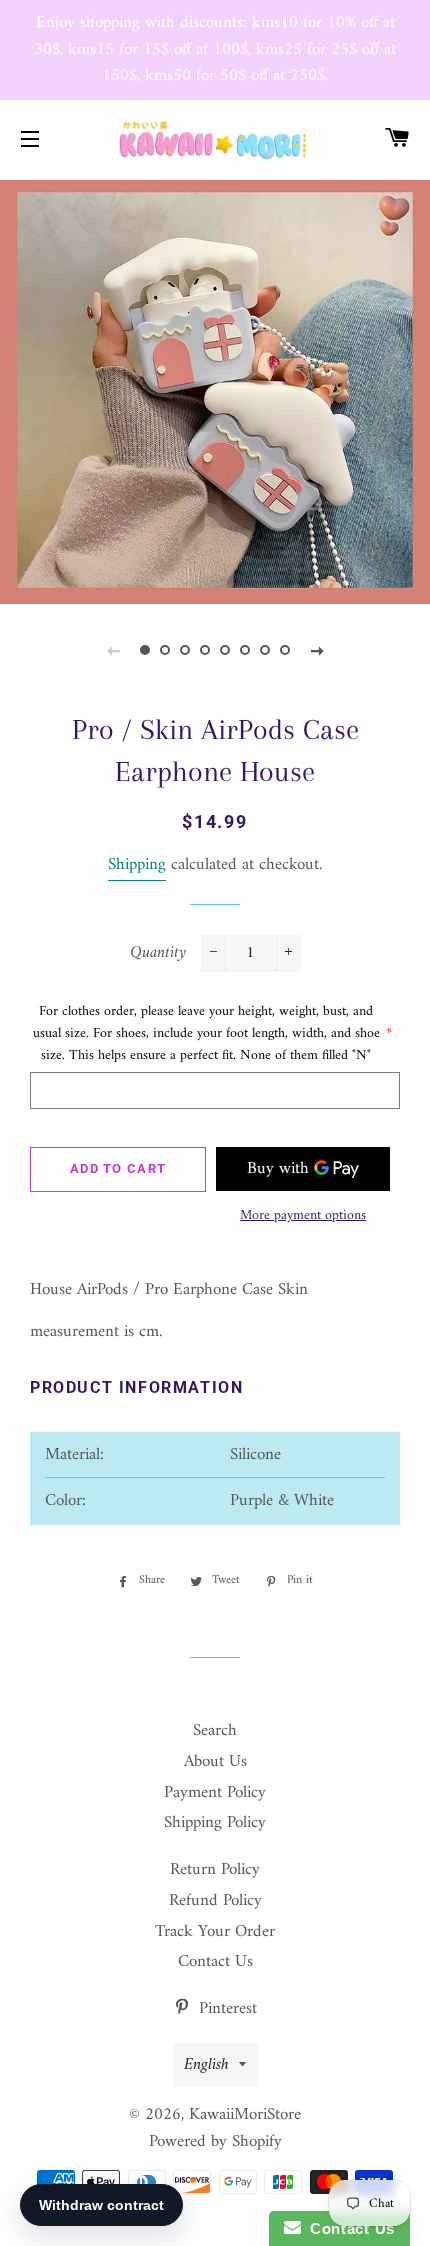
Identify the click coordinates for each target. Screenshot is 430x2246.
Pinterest (225, 2009)
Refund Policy (215, 1901)
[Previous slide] (113, 651)
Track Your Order (215, 1932)
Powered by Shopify (215, 2142)
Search (215, 1731)
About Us (215, 1762)
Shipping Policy (215, 1823)
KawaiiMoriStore (245, 2115)
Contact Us (215, 1962)
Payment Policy (215, 1793)
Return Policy (215, 1870)
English (206, 2065)
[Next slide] (317, 651)
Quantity (158, 953)
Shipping (137, 865)
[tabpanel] (215, 390)
